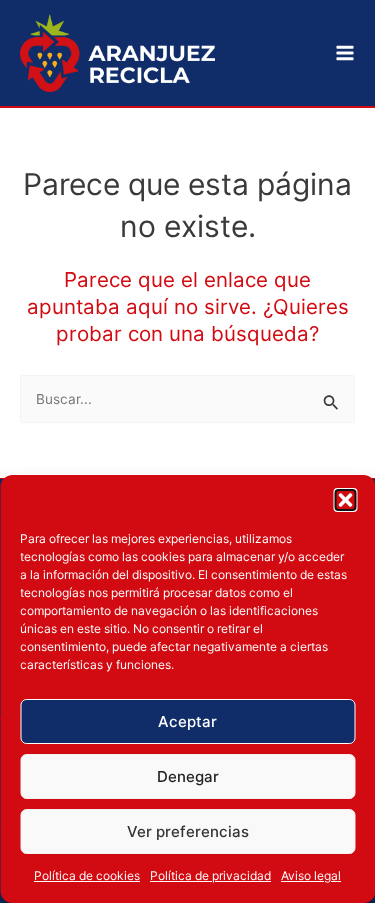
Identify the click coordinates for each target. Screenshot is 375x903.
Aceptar (187, 721)
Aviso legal (311, 875)
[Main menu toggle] (345, 53)
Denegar (188, 776)
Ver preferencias (188, 831)
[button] (345, 500)
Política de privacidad (210, 875)
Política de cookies (87, 875)
